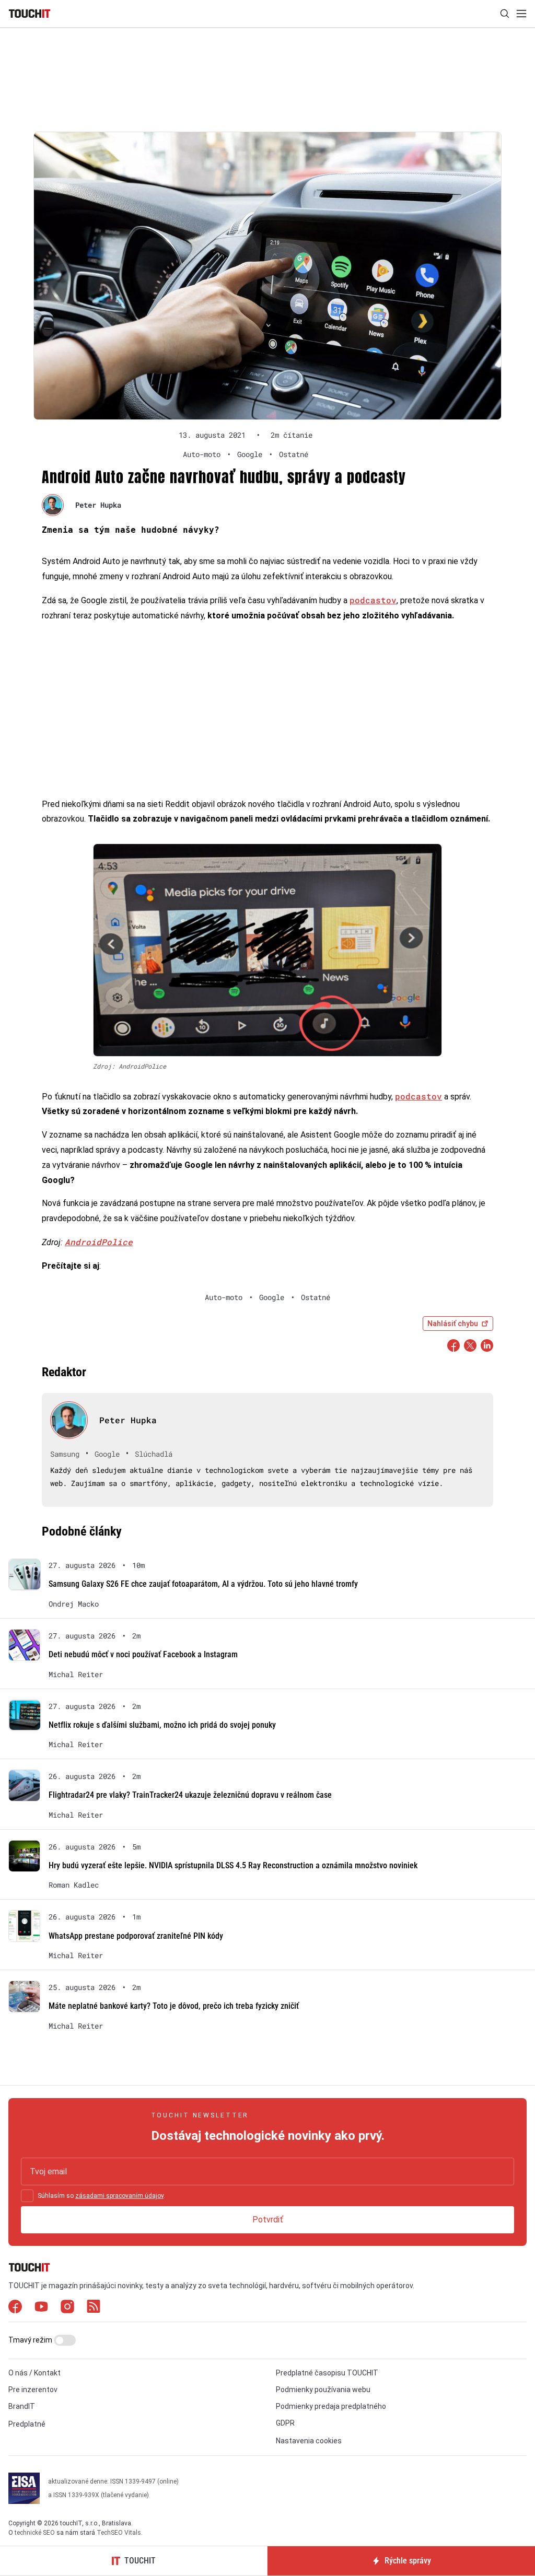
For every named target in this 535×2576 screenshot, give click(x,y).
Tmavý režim (31, 2340)
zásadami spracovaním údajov (119, 2196)
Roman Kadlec (74, 1885)
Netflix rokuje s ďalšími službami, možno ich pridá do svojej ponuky (162, 1725)
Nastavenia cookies (309, 2441)
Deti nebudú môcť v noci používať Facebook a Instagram (143, 1654)
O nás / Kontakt (34, 2373)
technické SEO (35, 2533)
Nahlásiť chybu (453, 1324)
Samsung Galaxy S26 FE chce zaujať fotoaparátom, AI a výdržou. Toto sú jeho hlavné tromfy (203, 1584)
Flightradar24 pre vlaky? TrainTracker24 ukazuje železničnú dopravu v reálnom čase (190, 1795)
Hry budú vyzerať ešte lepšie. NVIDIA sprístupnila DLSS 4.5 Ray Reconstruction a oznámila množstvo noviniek (233, 1865)
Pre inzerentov (33, 2390)
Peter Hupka (98, 505)
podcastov (373, 600)
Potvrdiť (268, 2220)
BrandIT (22, 2406)
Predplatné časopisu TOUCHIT (327, 2373)
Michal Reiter (76, 1675)
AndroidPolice (99, 1242)
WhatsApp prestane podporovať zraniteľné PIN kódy (136, 1936)
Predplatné (27, 2424)
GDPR (285, 2423)
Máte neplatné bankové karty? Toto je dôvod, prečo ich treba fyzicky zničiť (174, 2006)
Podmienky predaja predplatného (331, 2406)
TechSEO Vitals (119, 2533)
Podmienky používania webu (323, 2390)
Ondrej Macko (74, 1604)
